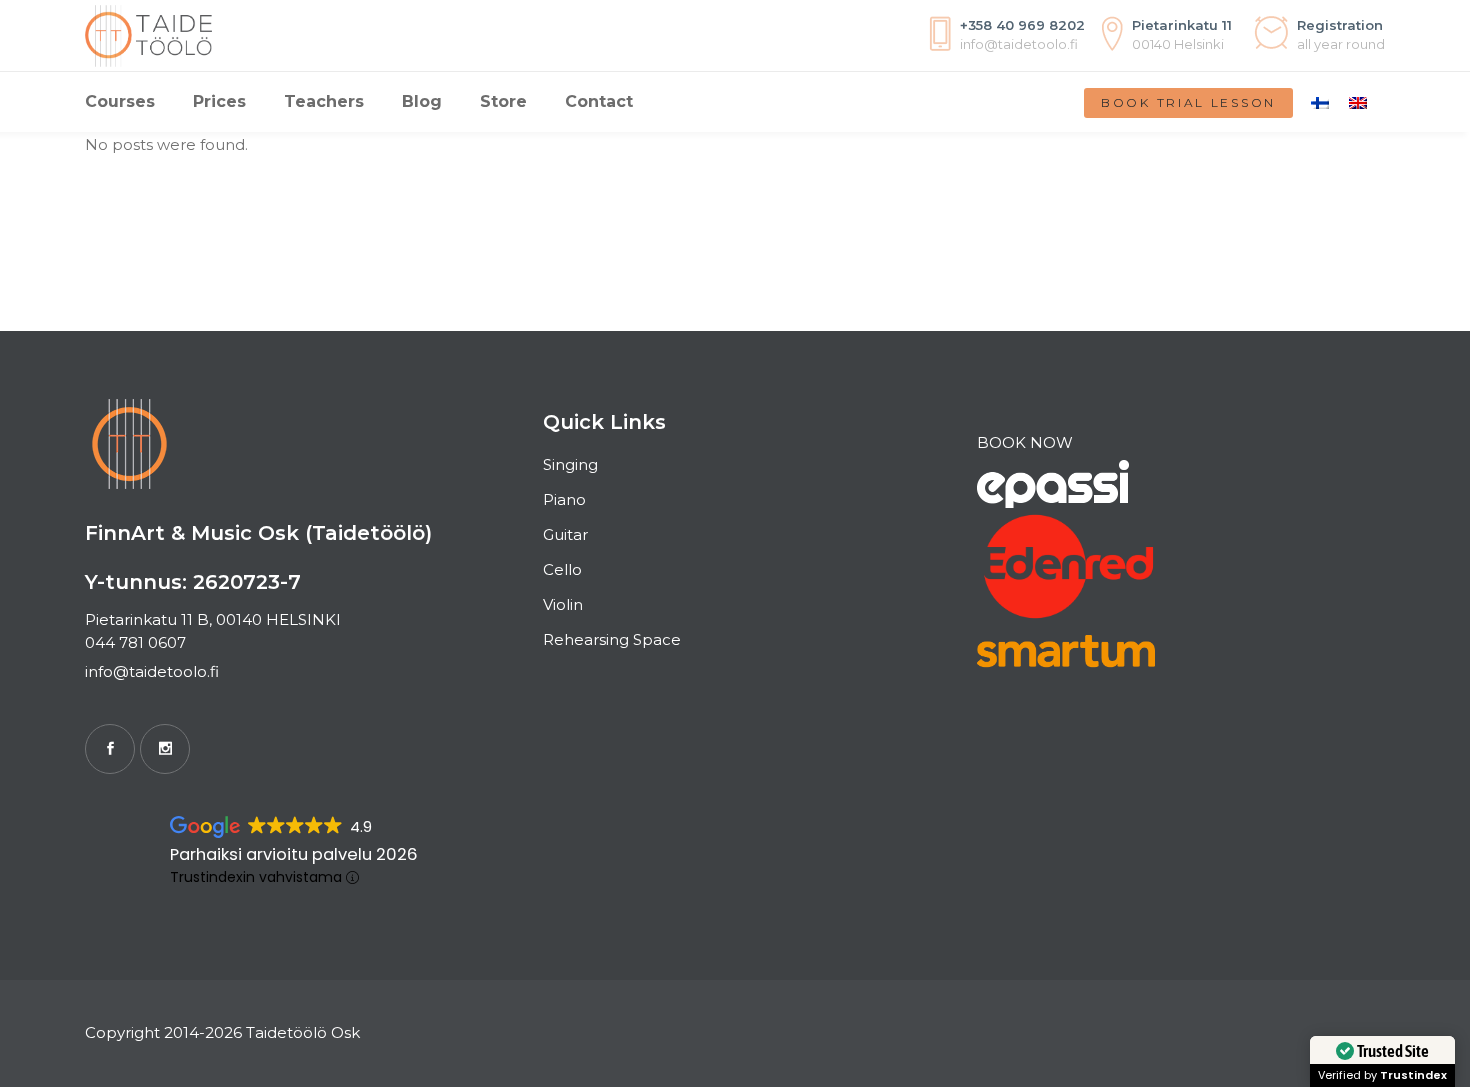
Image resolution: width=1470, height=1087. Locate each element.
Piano (564, 499)
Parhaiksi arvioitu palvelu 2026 (294, 854)
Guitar (565, 534)
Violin (563, 604)
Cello (562, 569)
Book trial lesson (1188, 102)
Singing (570, 464)
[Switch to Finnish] (1320, 102)
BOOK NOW (1025, 442)
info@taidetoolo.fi (152, 671)
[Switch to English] (1358, 102)
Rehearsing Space (612, 639)
